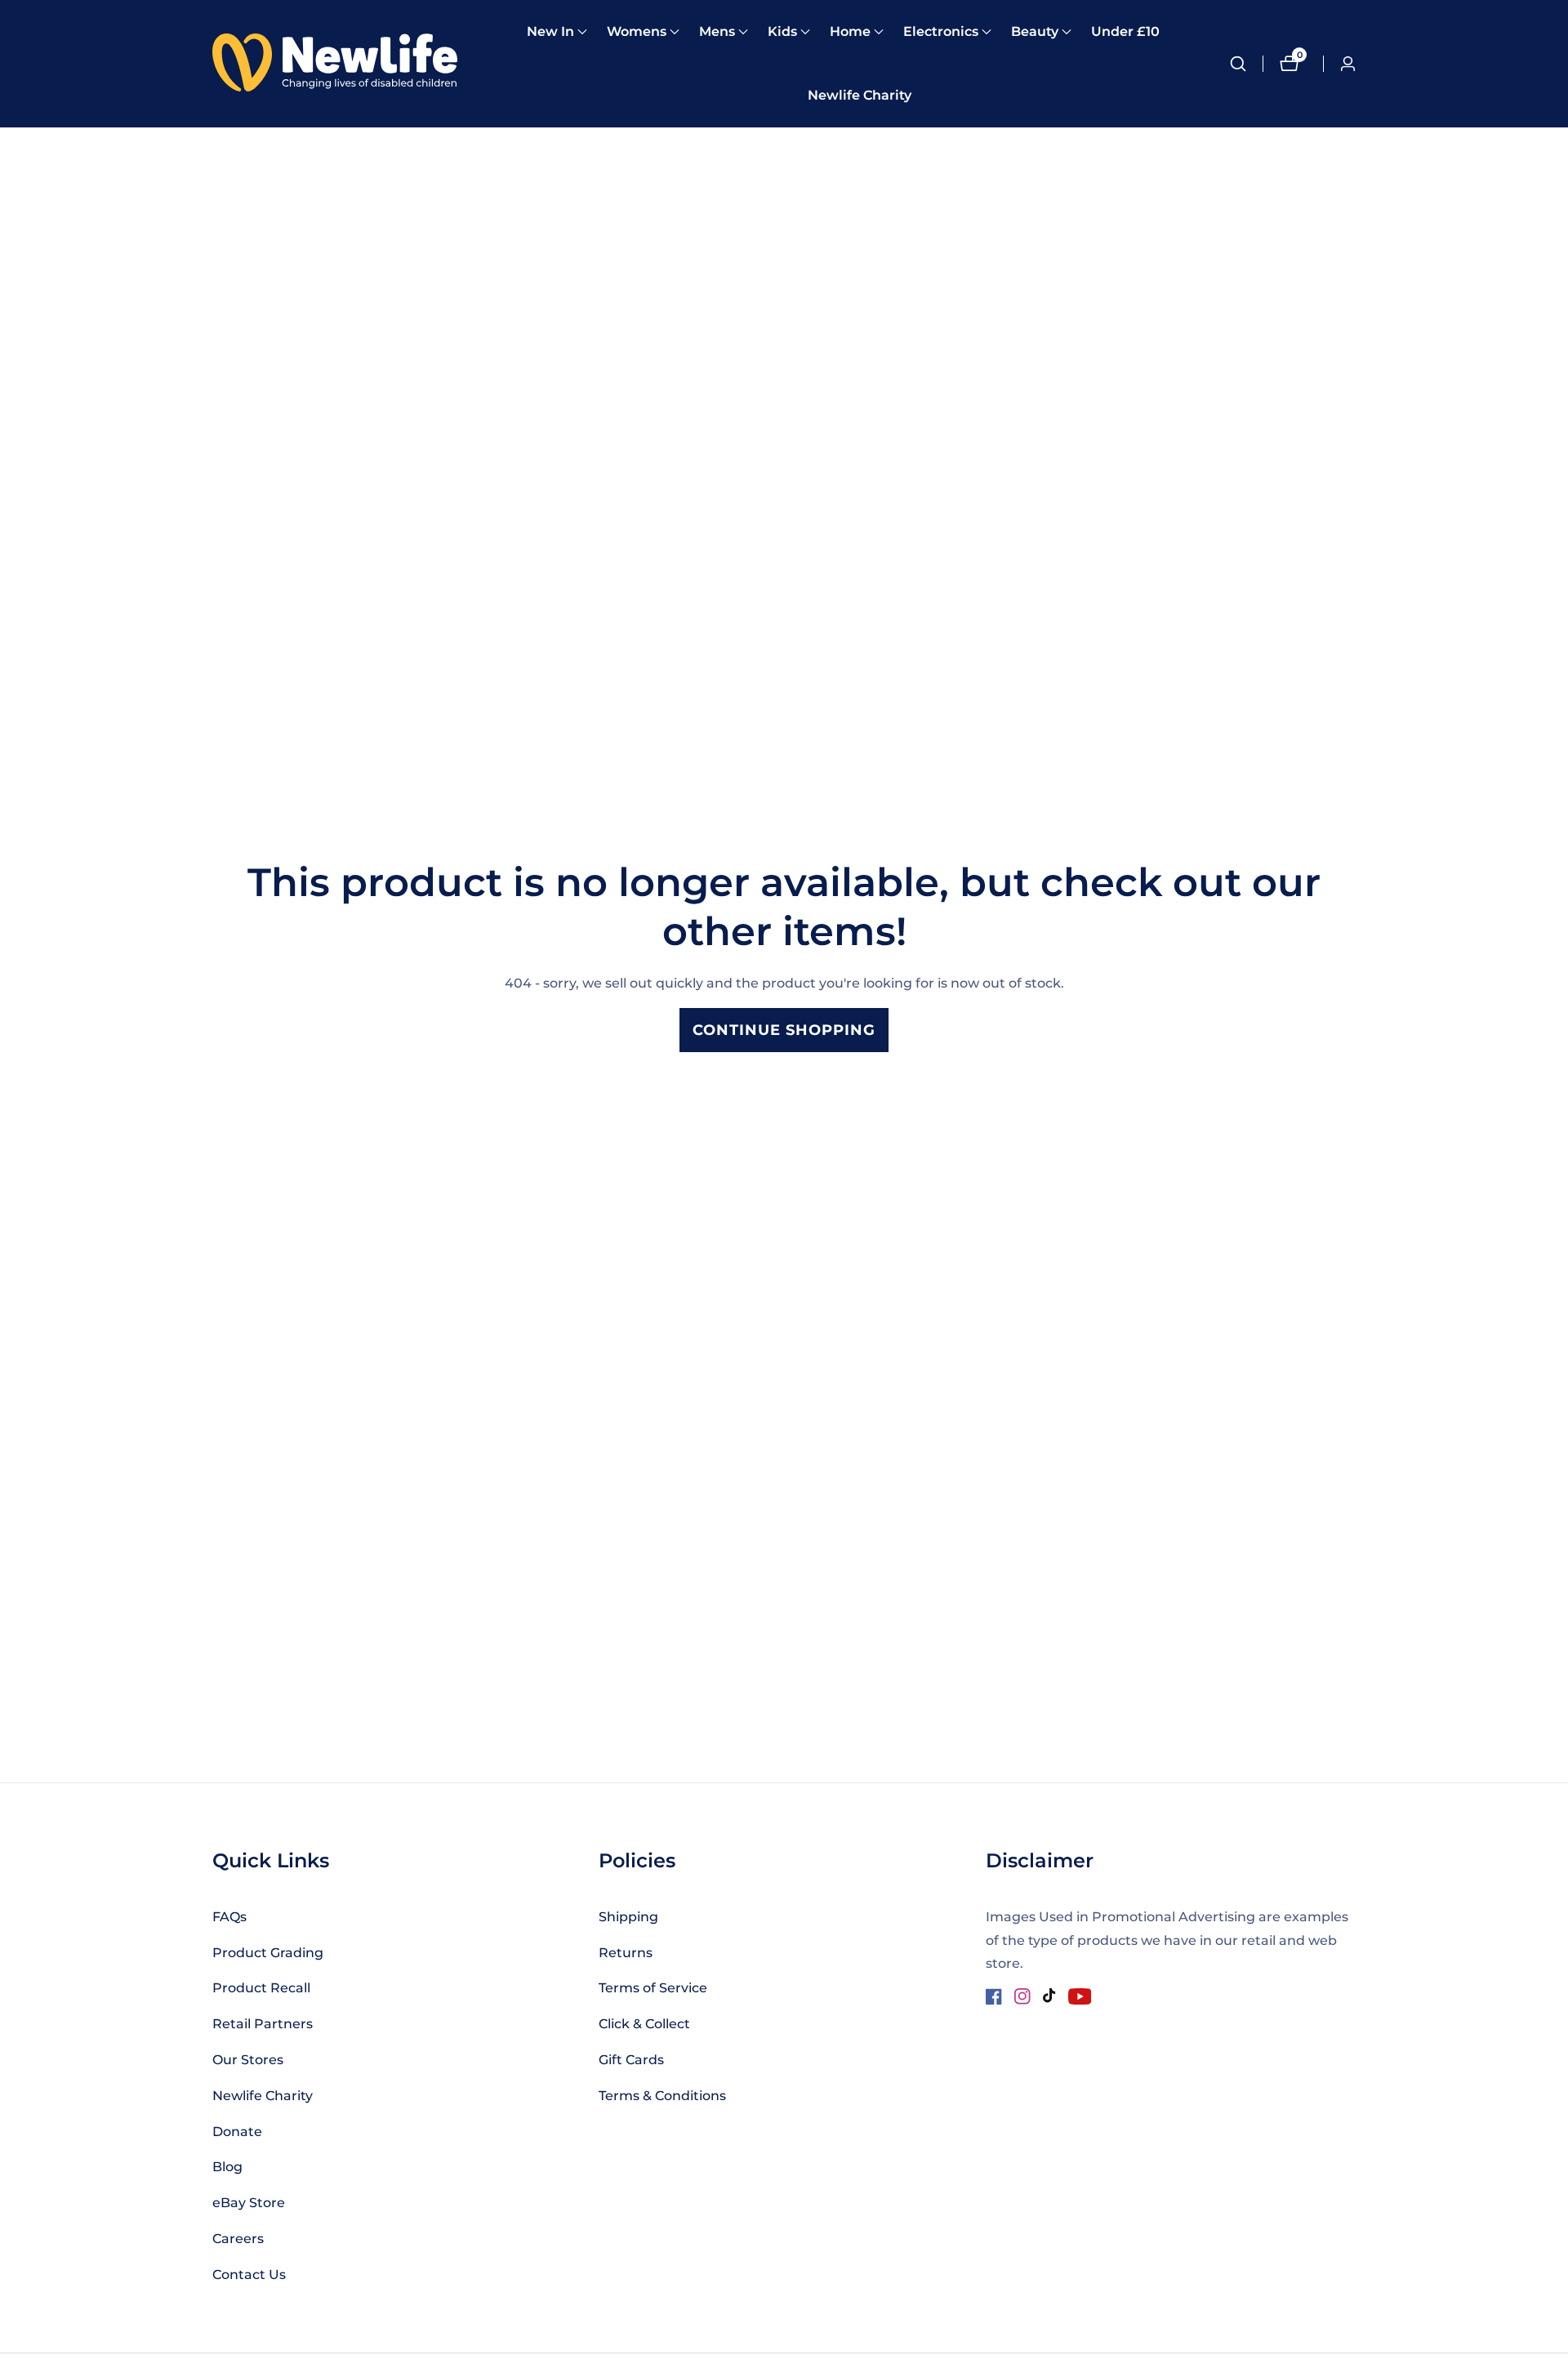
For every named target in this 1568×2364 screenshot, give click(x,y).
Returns (626, 1953)
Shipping (628, 1917)
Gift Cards (631, 2060)
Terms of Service (653, 1988)
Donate (237, 2132)
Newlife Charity (860, 95)
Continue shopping (784, 1030)
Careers (238, 2239)
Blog (227, 2167)
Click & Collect (644, 2024)
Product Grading (268, 1953)
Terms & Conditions (662, 2096)
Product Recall (261, 1988)
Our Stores (248, 2060)
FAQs (229, 1917)
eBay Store (249, 2203)
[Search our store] (1246, 64)
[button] (550, 32)
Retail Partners (263, 2024)
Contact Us (249, 2275)
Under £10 (1125, 31)
